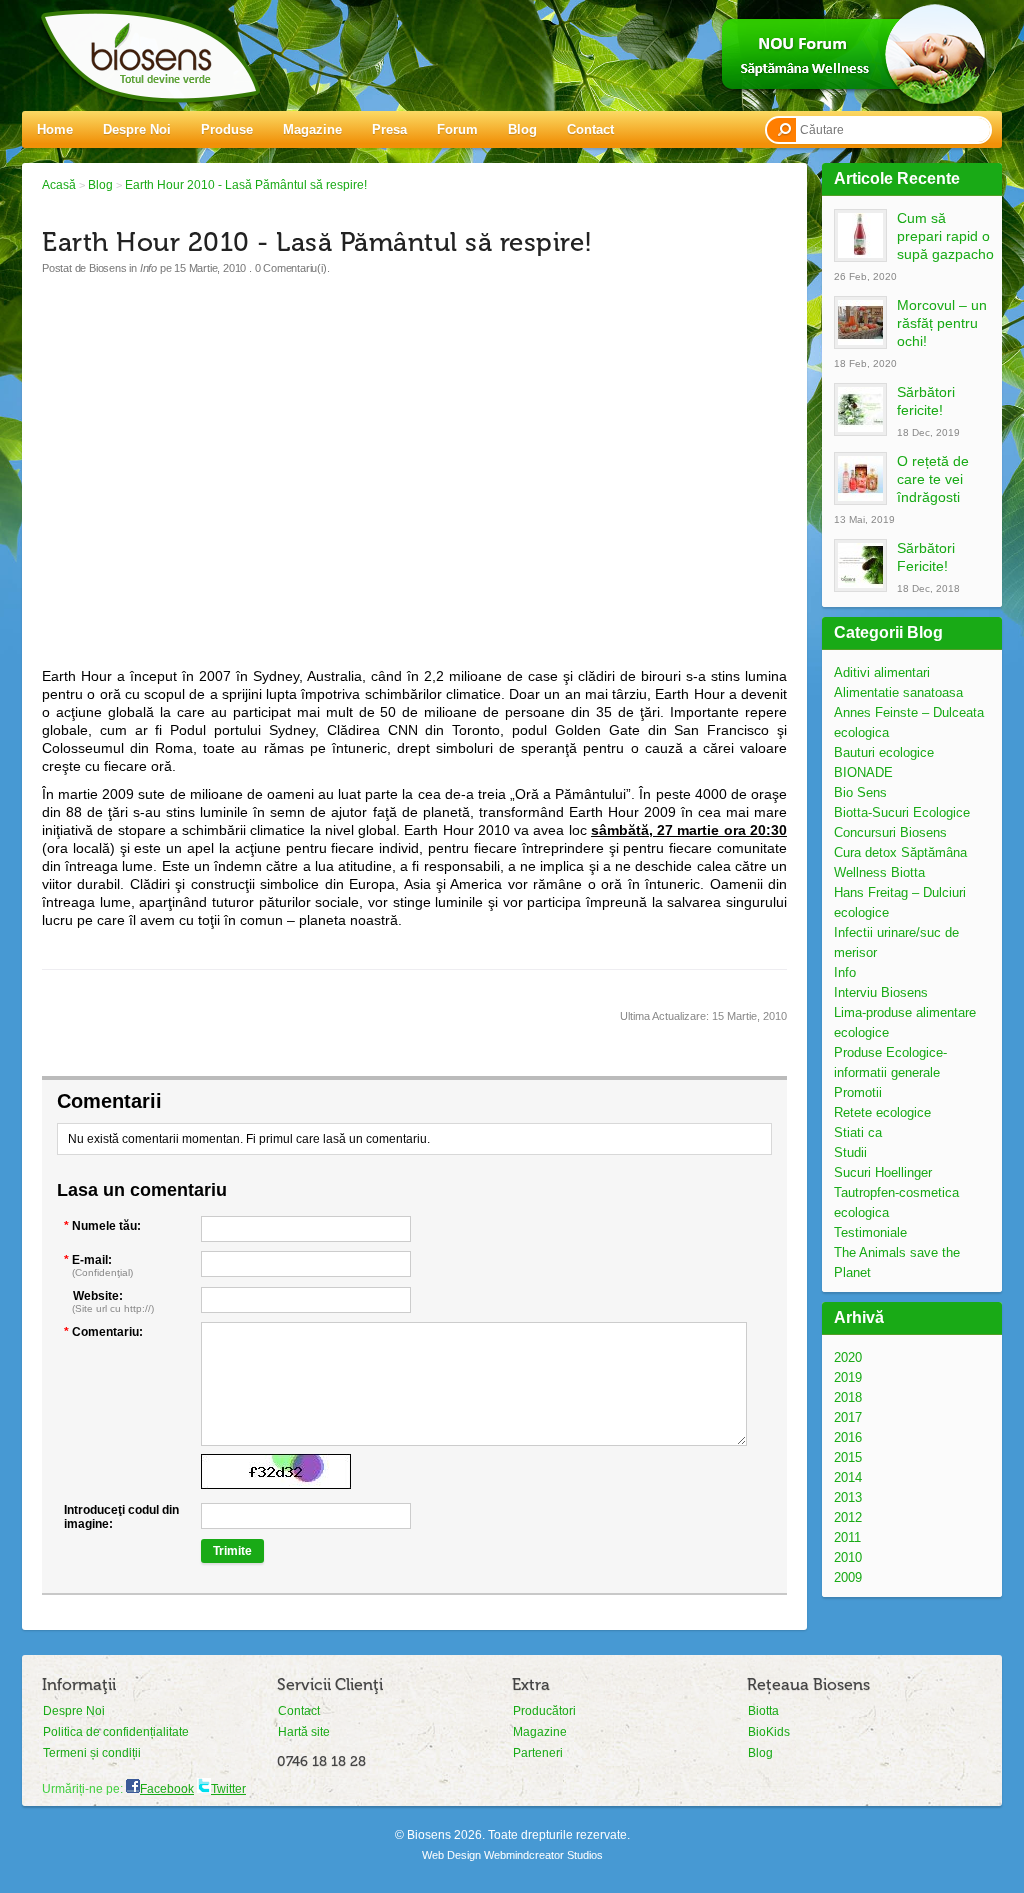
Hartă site (304, 1732)
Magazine (312, 129)
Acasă (59, 185)
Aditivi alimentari (882, 672)
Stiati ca (858, 1132)
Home (55, 129)
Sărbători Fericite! (926, 557)
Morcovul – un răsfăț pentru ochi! (942, 323)
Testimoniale (870, 1232)
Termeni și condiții (92, 1753)
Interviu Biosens (881, 992)
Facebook (167, 1789)
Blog (522, 129)
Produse (227, 129)
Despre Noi (137, 129)
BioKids (769, 1732)
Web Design (451, 1855)
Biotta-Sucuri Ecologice (902, 812)
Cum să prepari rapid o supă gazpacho (945, 236)
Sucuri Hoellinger (883, 1172)
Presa (389, 129)
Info (845, 972)
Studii (850, 1152)
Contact (590, 129)
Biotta (763, 1711)
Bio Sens (860, 792)
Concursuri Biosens (890, 832)
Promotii (858, 1092)
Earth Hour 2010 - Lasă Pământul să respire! (246, 185)
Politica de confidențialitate (116, 1732)
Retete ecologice (882, 1112)
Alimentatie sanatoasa (898, 692)
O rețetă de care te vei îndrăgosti (933, 479)
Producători (544, 1711)
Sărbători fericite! (926, 401)
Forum (457, 129)
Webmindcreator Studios (543, 1855)
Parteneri (538, 1753)
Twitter (228, 1789)
